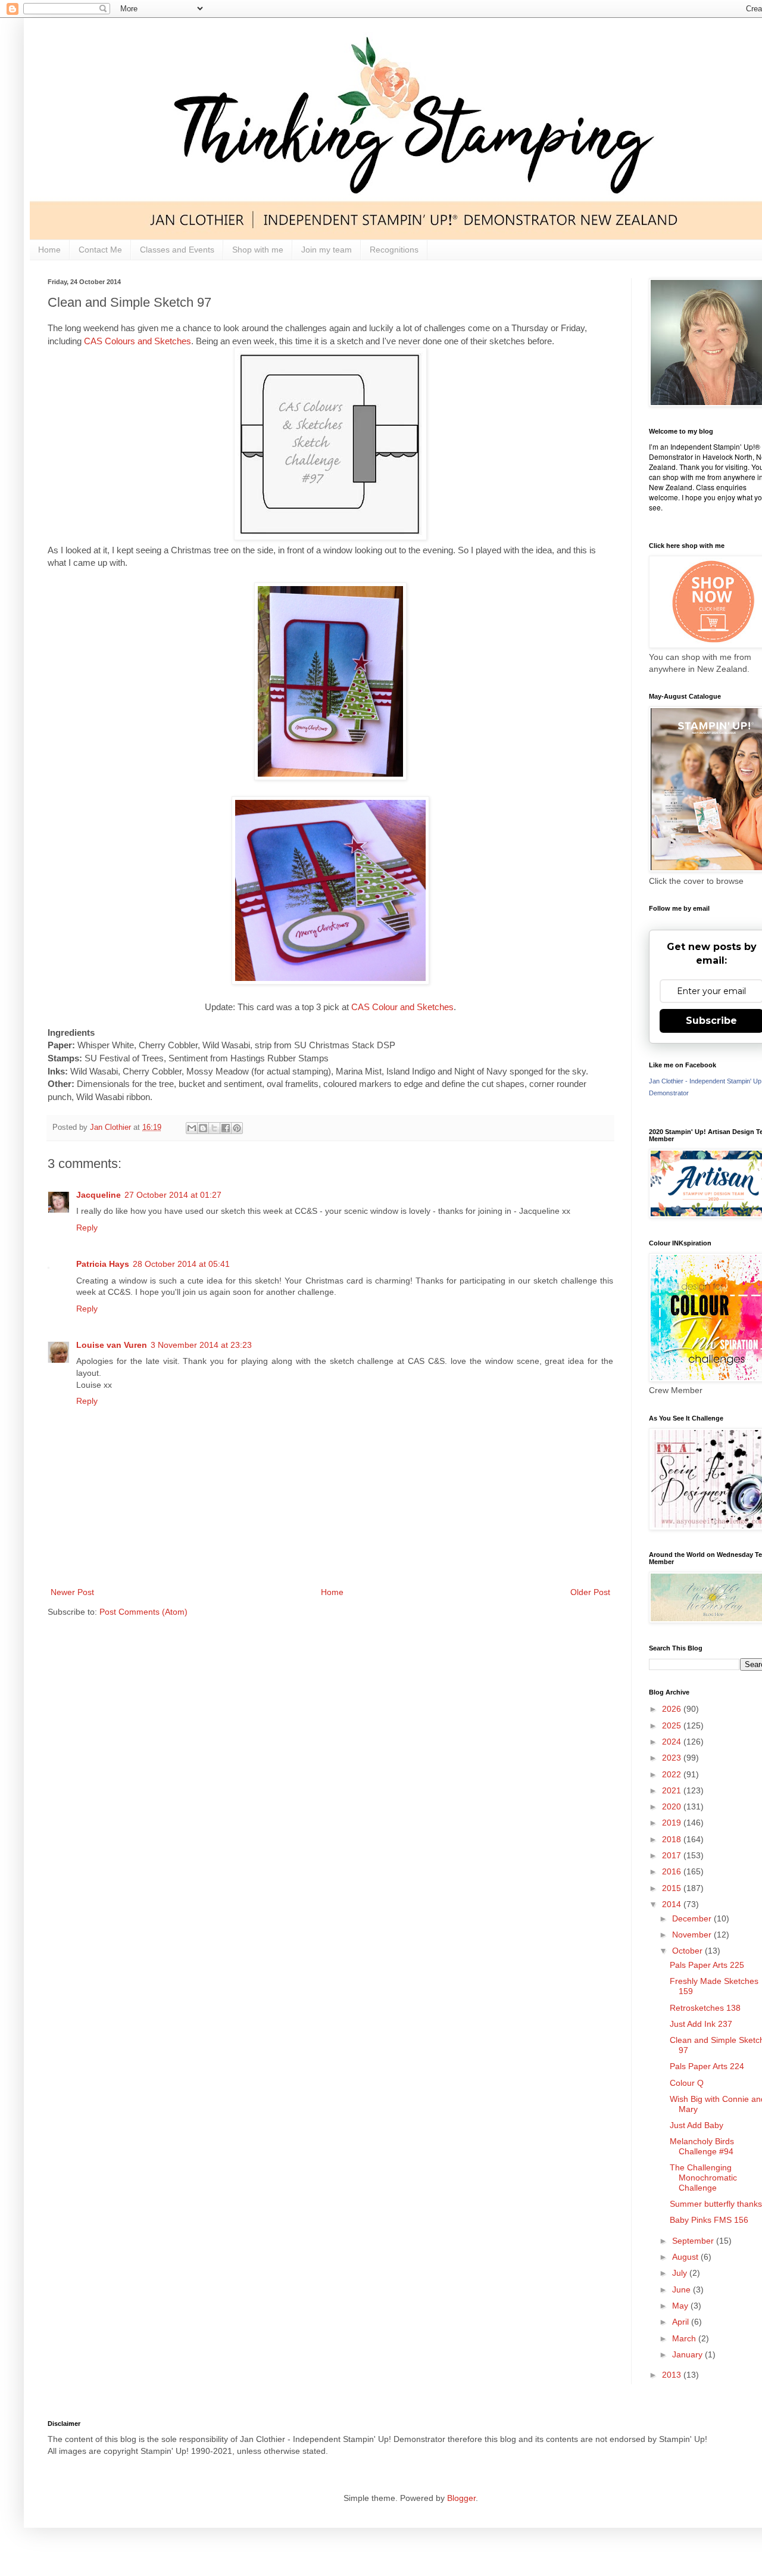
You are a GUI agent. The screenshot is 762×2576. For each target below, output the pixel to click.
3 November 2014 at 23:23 (201, 1345)
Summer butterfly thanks (716, 2204)
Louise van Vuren (112, 1345)
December (693, 1918)
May (681, 2306)
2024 (673, 1742)
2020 (673, 1806)
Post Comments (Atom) (143, 1612)
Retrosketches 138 (705, 2008)
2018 (673, 1839)
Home (49, 250)
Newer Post (72, 1592)
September (694, 2241)
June (683, 2290)
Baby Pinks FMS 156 (709, 2220)
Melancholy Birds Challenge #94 (702, 2146)
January (688, 2354)
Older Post (590, 1592)
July (681, 2273)
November (693, 1935)
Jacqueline (99, 1195)
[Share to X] (214, 1128)
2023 (673, 1758)
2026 (673, 1709)
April (682, 2322)
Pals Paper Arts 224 (707, 2066)
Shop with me (258, 250)
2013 (673, 2375)
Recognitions (394, 250)
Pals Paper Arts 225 (707, 1965)
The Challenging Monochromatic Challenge (703, 2178)
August (686, 2257)
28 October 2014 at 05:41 (181, 1264)
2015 (673, 1888)
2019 (673, 1823)
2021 (673, 1790)
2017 (673, 1855)
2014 (673, 1904)
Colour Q (687, 2083)
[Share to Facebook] (226, 1128)
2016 (673, 1871)
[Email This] (192, 1128)
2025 (673, 1725)
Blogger (461, 2498)
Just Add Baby (697, 2125)
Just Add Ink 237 (701, 2024)
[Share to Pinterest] (237, 1128)
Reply (87, 1228)
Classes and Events (177, 250)
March (685, 2338)
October (688, 1951)
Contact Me (100, 250)
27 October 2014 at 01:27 (173, 1195)
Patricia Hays (103, 1264)
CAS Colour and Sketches (402, 1007)
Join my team (327, 250)
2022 (673, 1774)
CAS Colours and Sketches (136, 341)
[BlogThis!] (203, 1128)
